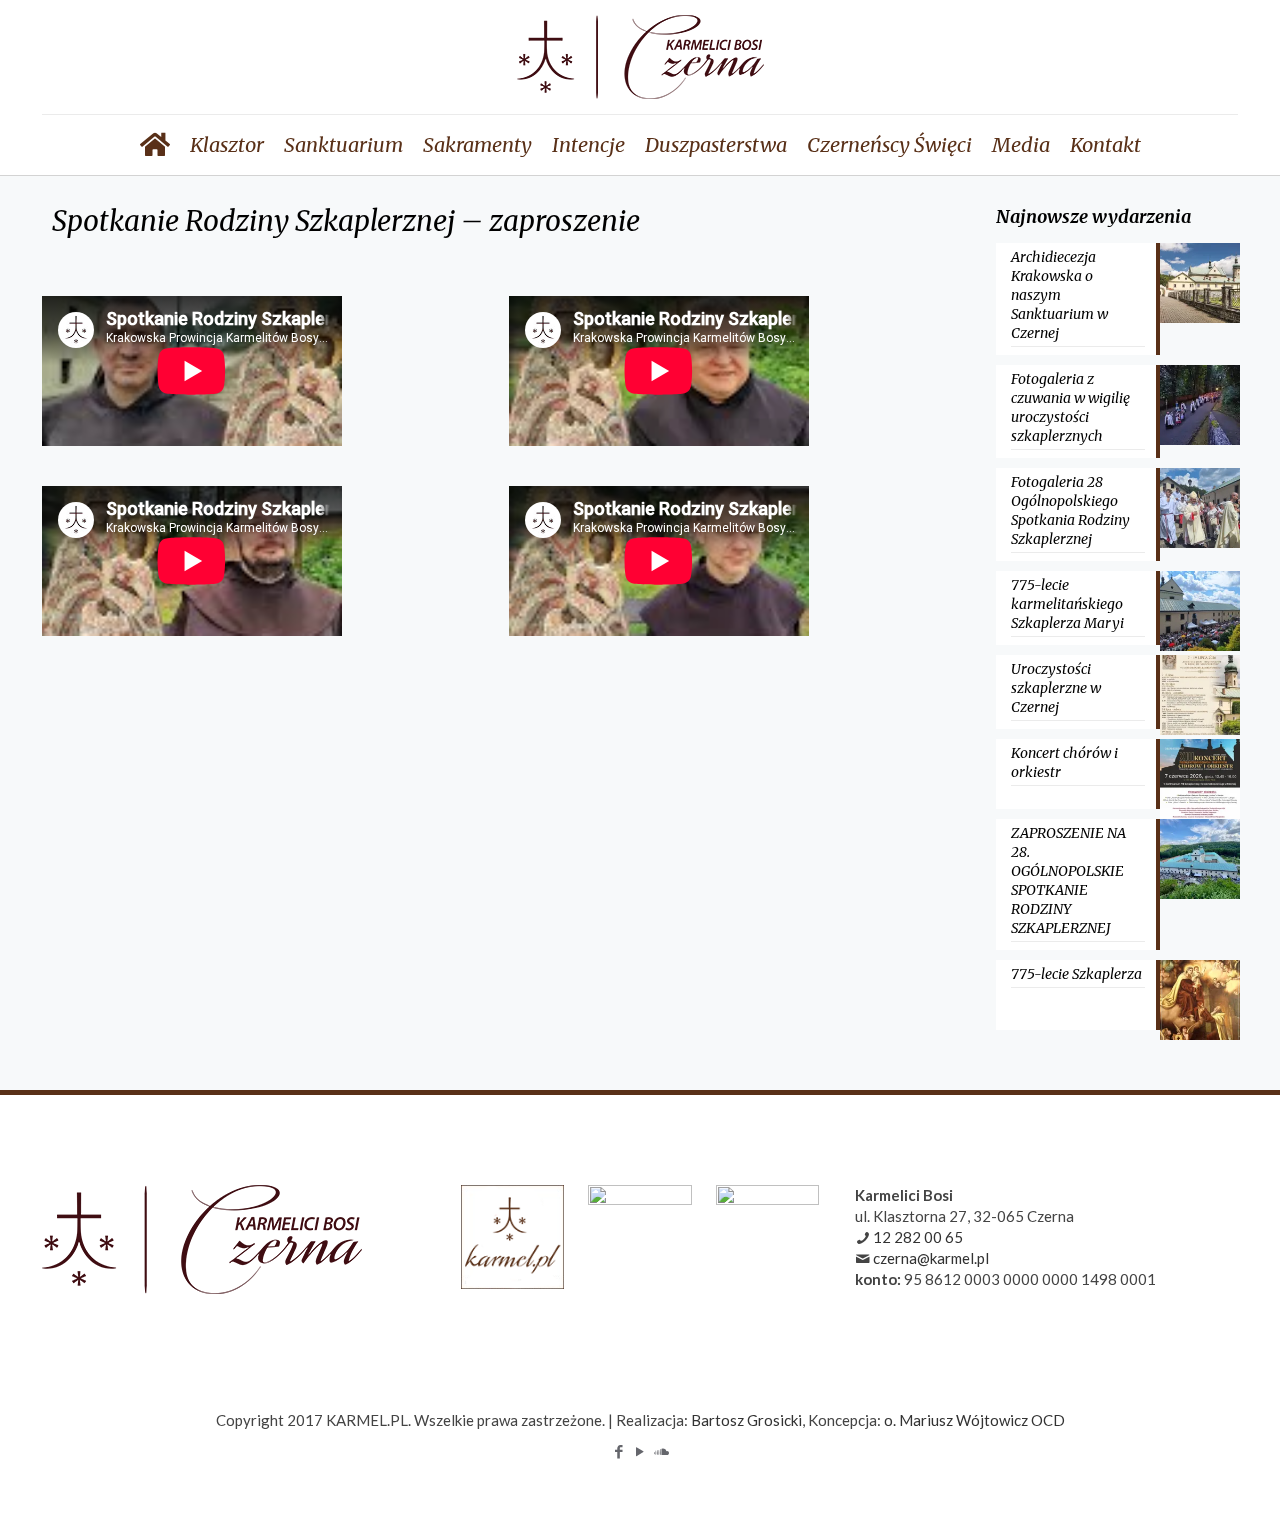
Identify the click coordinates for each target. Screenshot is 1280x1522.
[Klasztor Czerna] (640, 57)
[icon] (661, 1451)
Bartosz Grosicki (746, 1420)
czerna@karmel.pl (931, 1258)
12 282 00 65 (918, 1237)
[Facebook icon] (619, 1451)
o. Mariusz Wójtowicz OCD (974, 1420)
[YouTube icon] (640, 1451)
